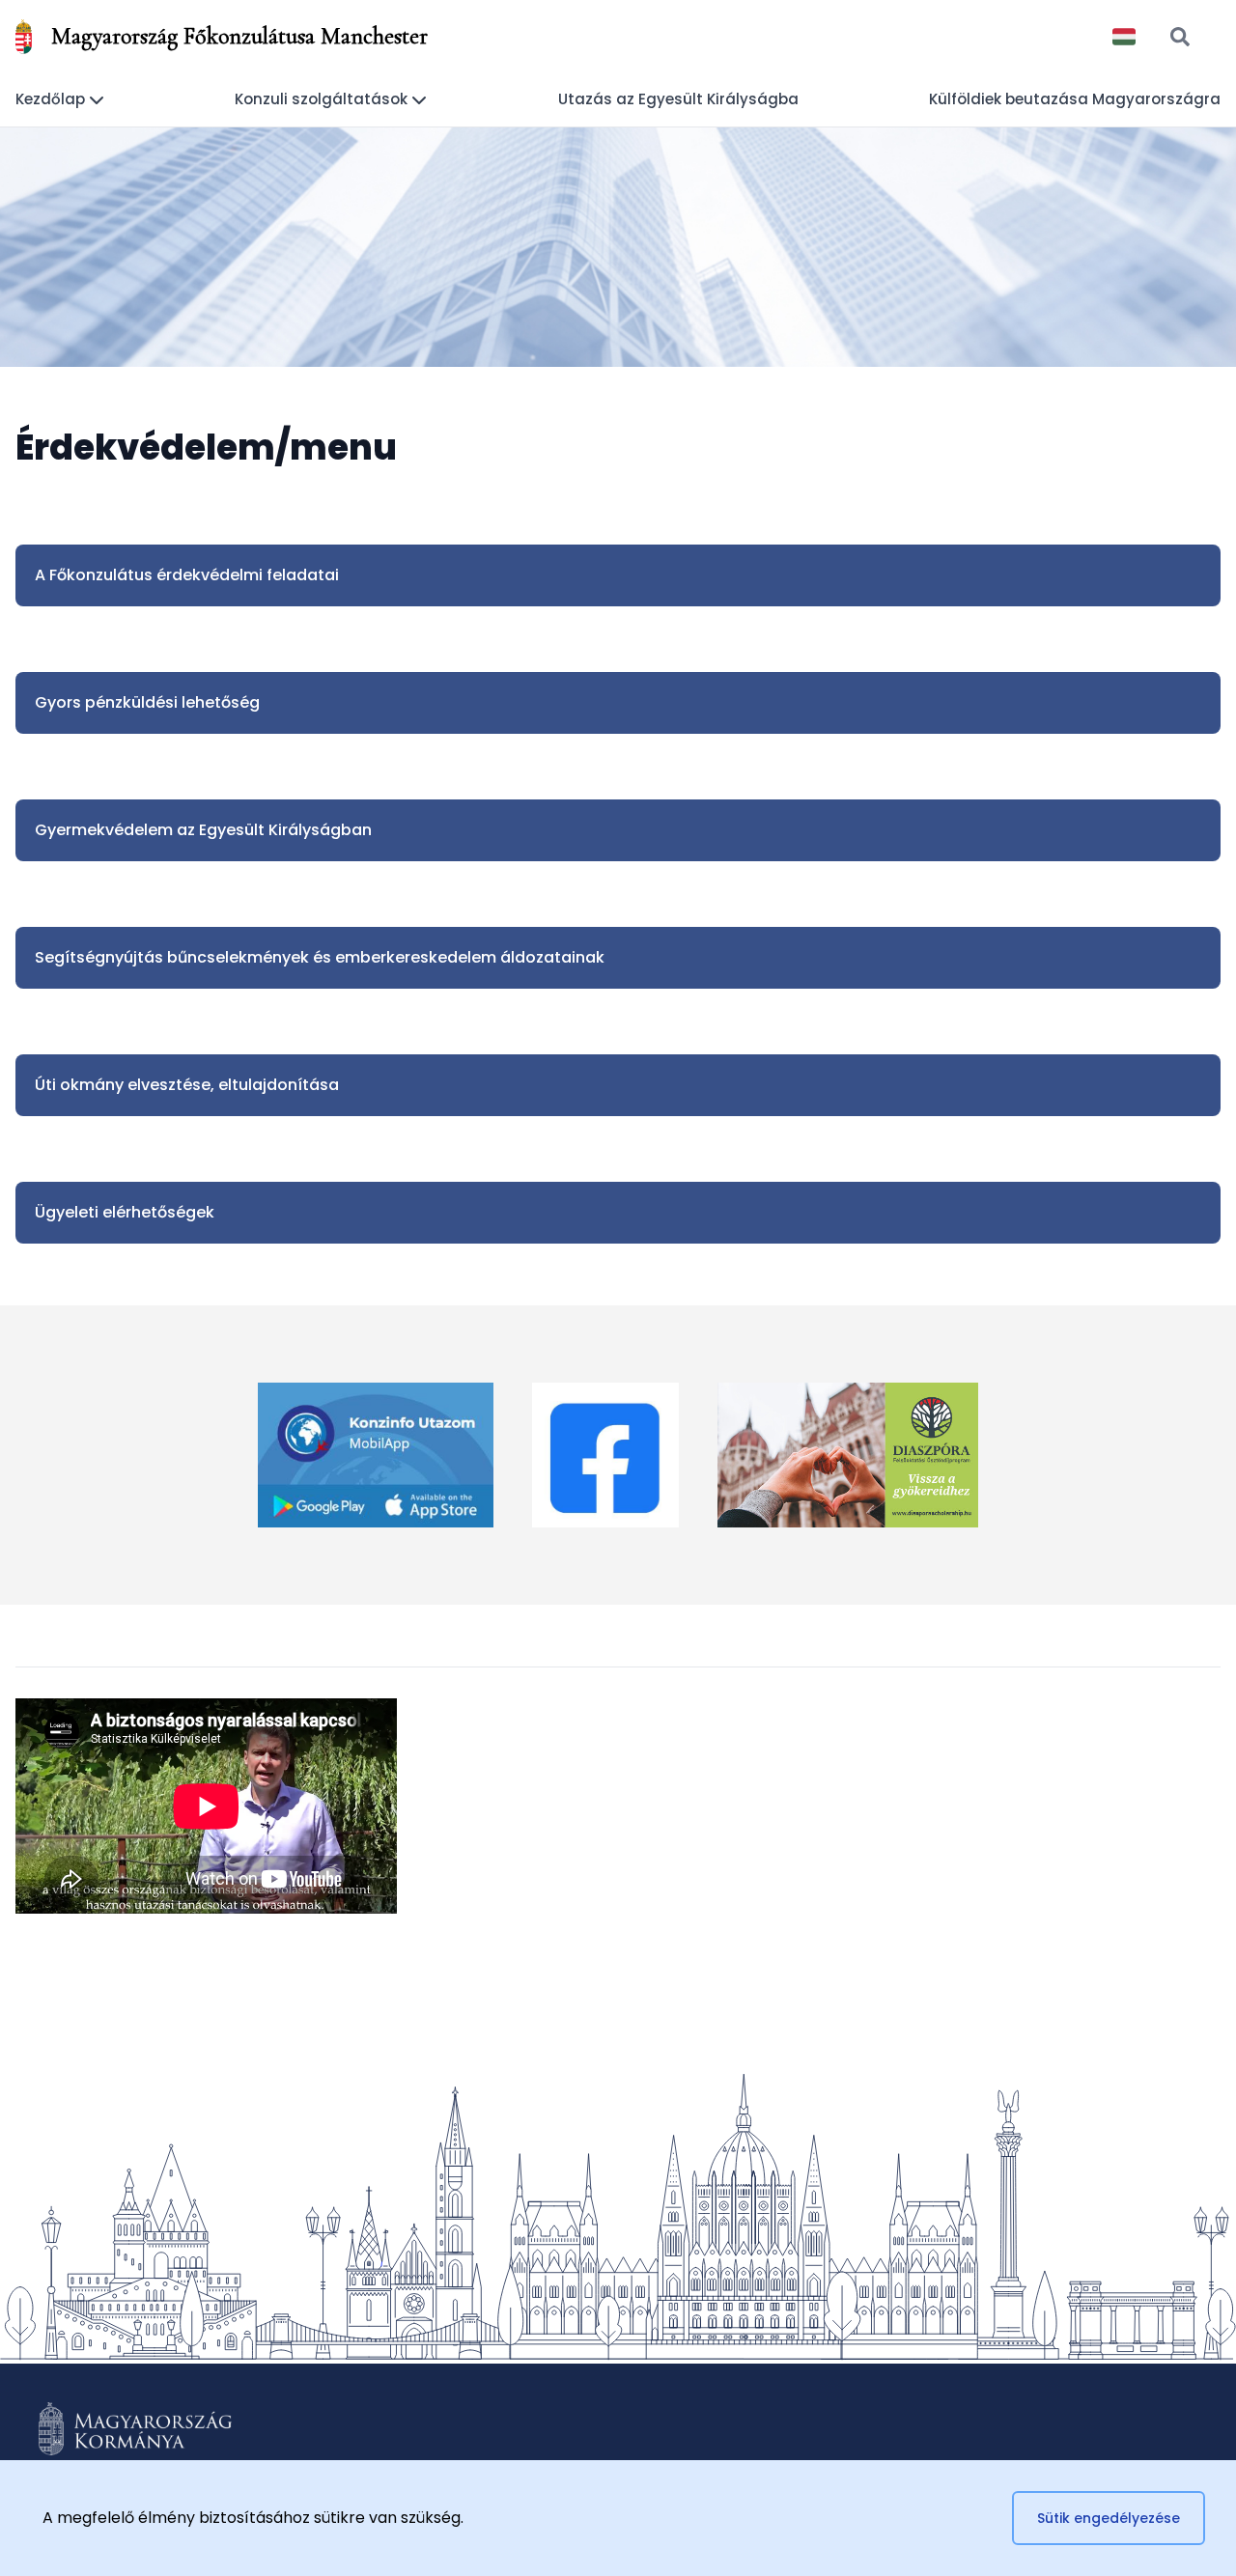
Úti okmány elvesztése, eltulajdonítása (187, 1085)
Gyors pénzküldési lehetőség (147, 702)
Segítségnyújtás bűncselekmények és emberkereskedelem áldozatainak (320, 957)
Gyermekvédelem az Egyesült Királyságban (203, 830)
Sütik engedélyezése (1109, 2518)
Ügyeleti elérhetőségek (125, 1212)
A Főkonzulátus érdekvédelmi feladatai (187, 575)
